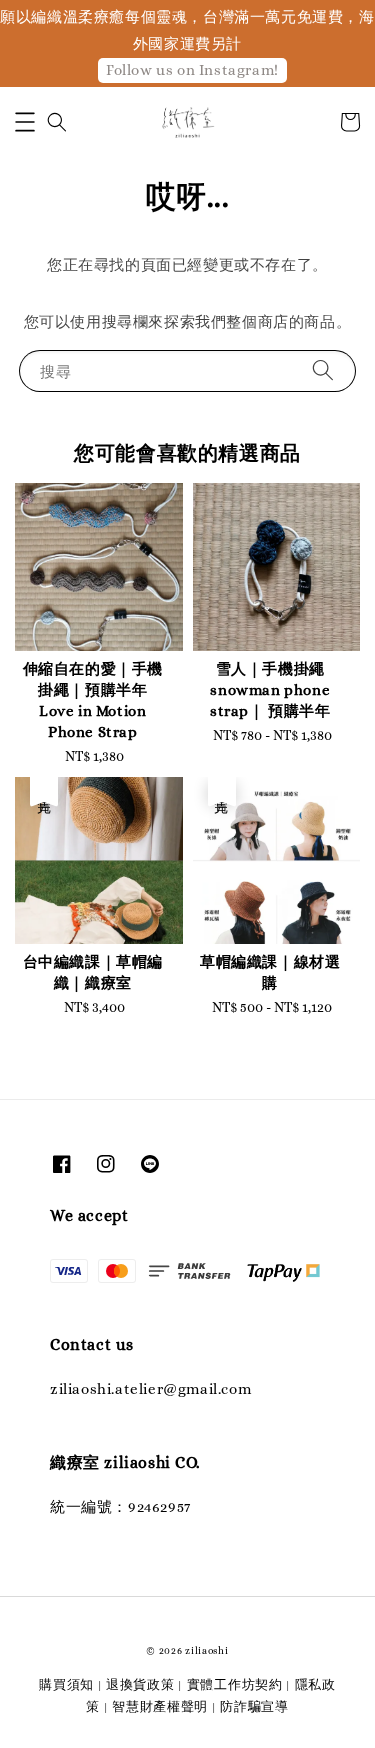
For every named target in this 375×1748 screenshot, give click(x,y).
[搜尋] (323, 370)
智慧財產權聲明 (160, 1706)
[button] (25, 122)
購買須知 (66, 1684)
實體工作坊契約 (235, 1684)
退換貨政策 (140, 1684)
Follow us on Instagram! (192, 70)
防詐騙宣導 (254, 1706)
